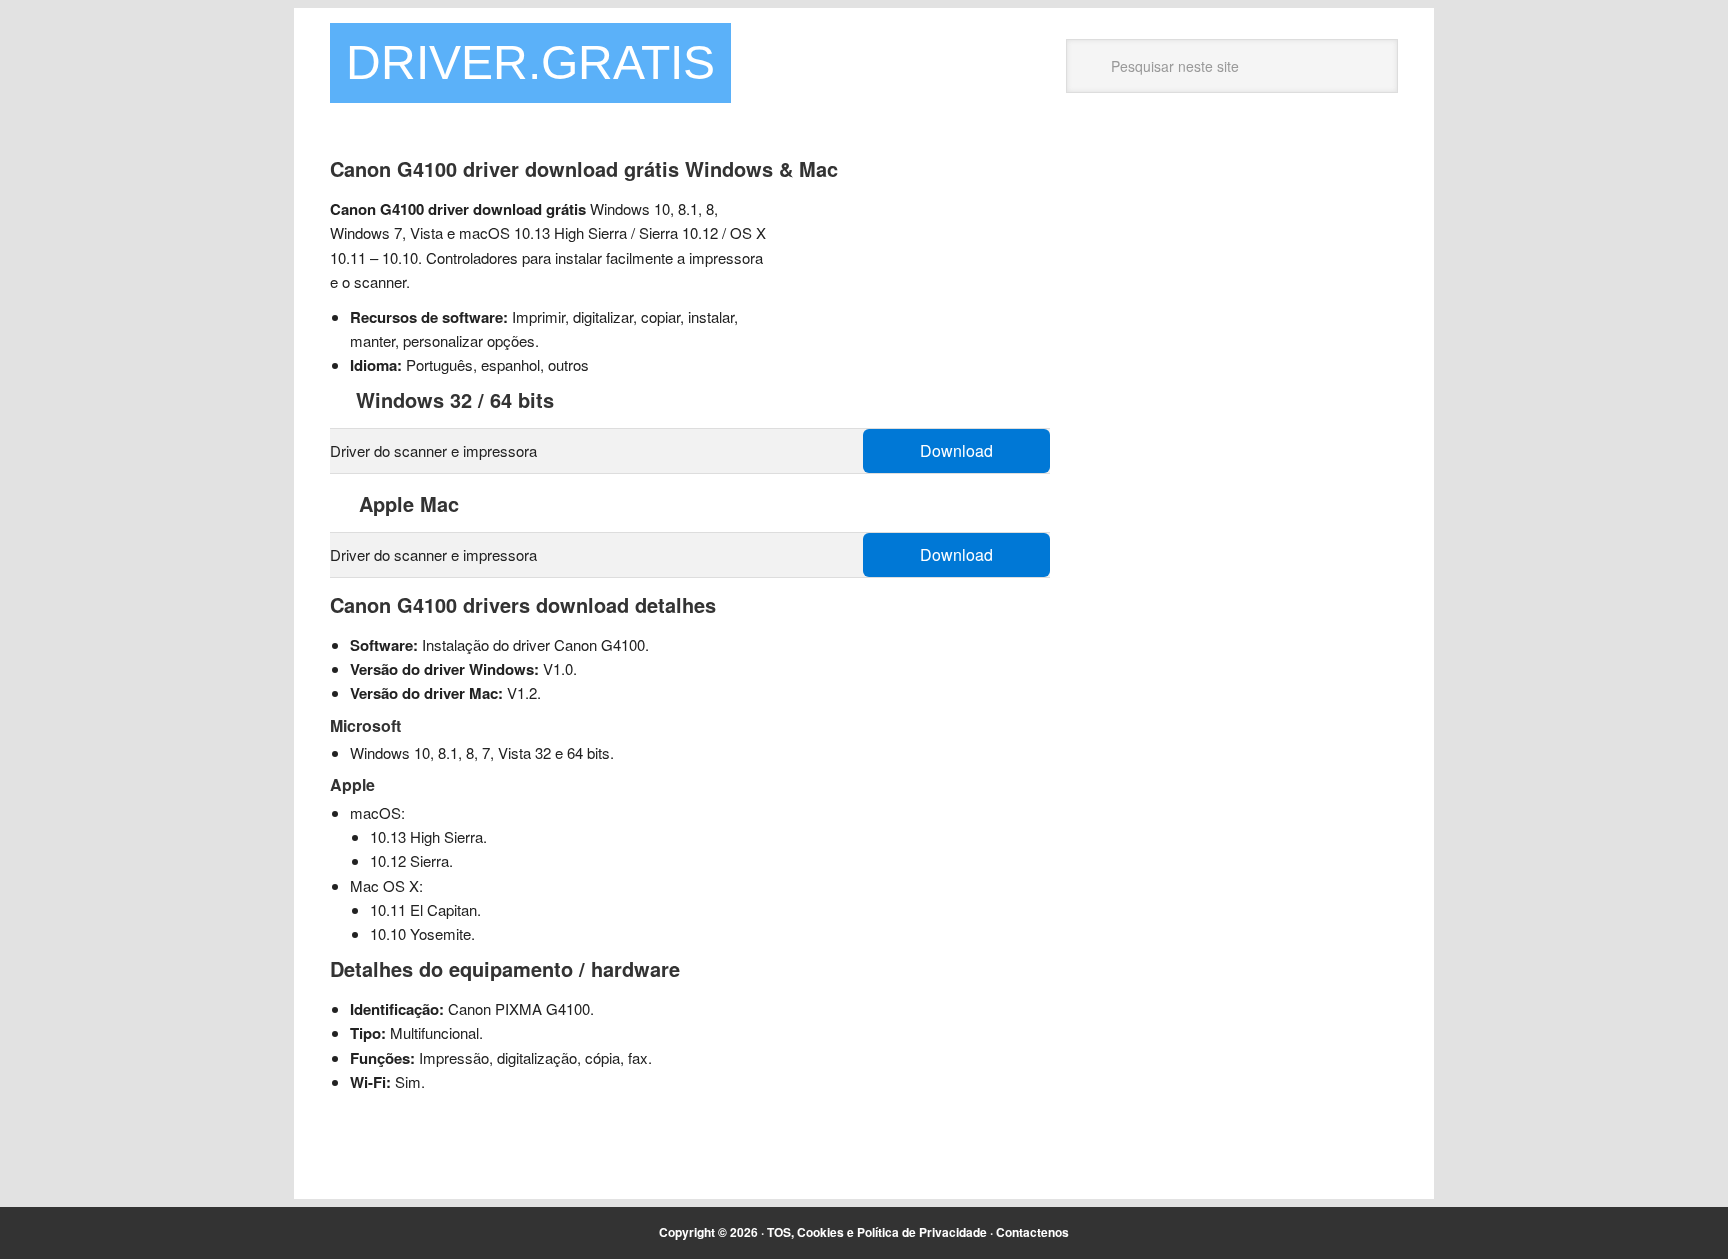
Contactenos (1032, 1232)
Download (956, 450)
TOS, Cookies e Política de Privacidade (877, 1232)
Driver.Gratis (530, 62)
